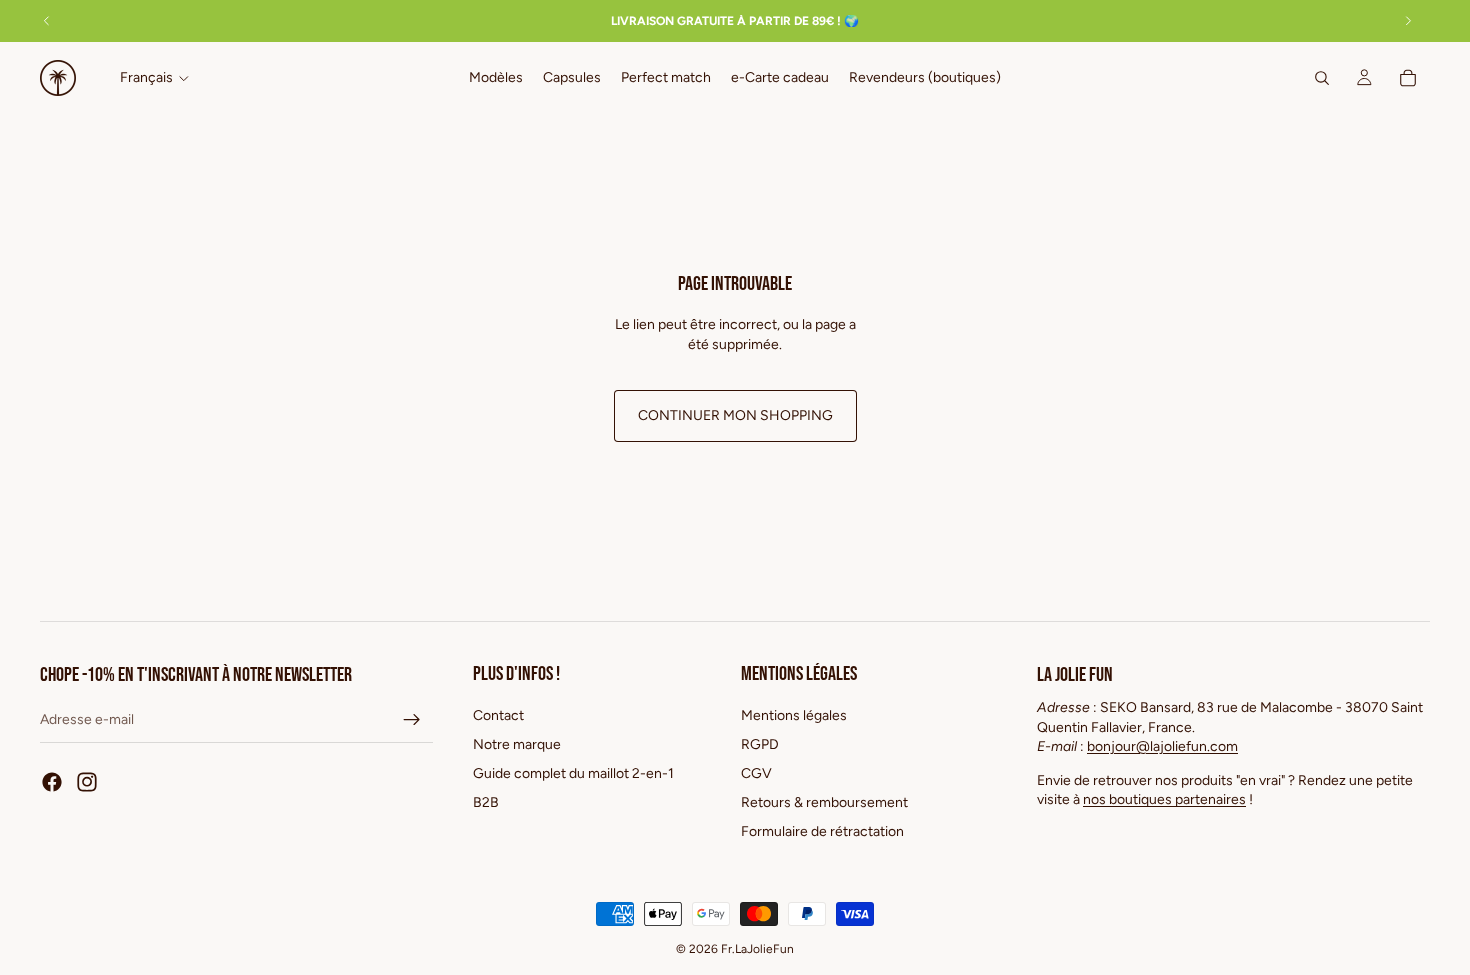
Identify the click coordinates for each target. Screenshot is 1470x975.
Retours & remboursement (824, 802)
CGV (756, 773)
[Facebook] (52, 782)
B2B (486, 802)
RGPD (760, 744)
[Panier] (1408, 78)
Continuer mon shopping (735, 415)
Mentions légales (794, 715)
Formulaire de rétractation (822, 831)
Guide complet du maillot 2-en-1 (573, 773)
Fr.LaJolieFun (757, 949)
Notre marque (517, 744)
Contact (498, 715)
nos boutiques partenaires (1164, 799)
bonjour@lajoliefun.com (1162, 746)
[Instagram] (87, 782)
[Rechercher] (1322, 78)
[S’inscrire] (412, 720)
